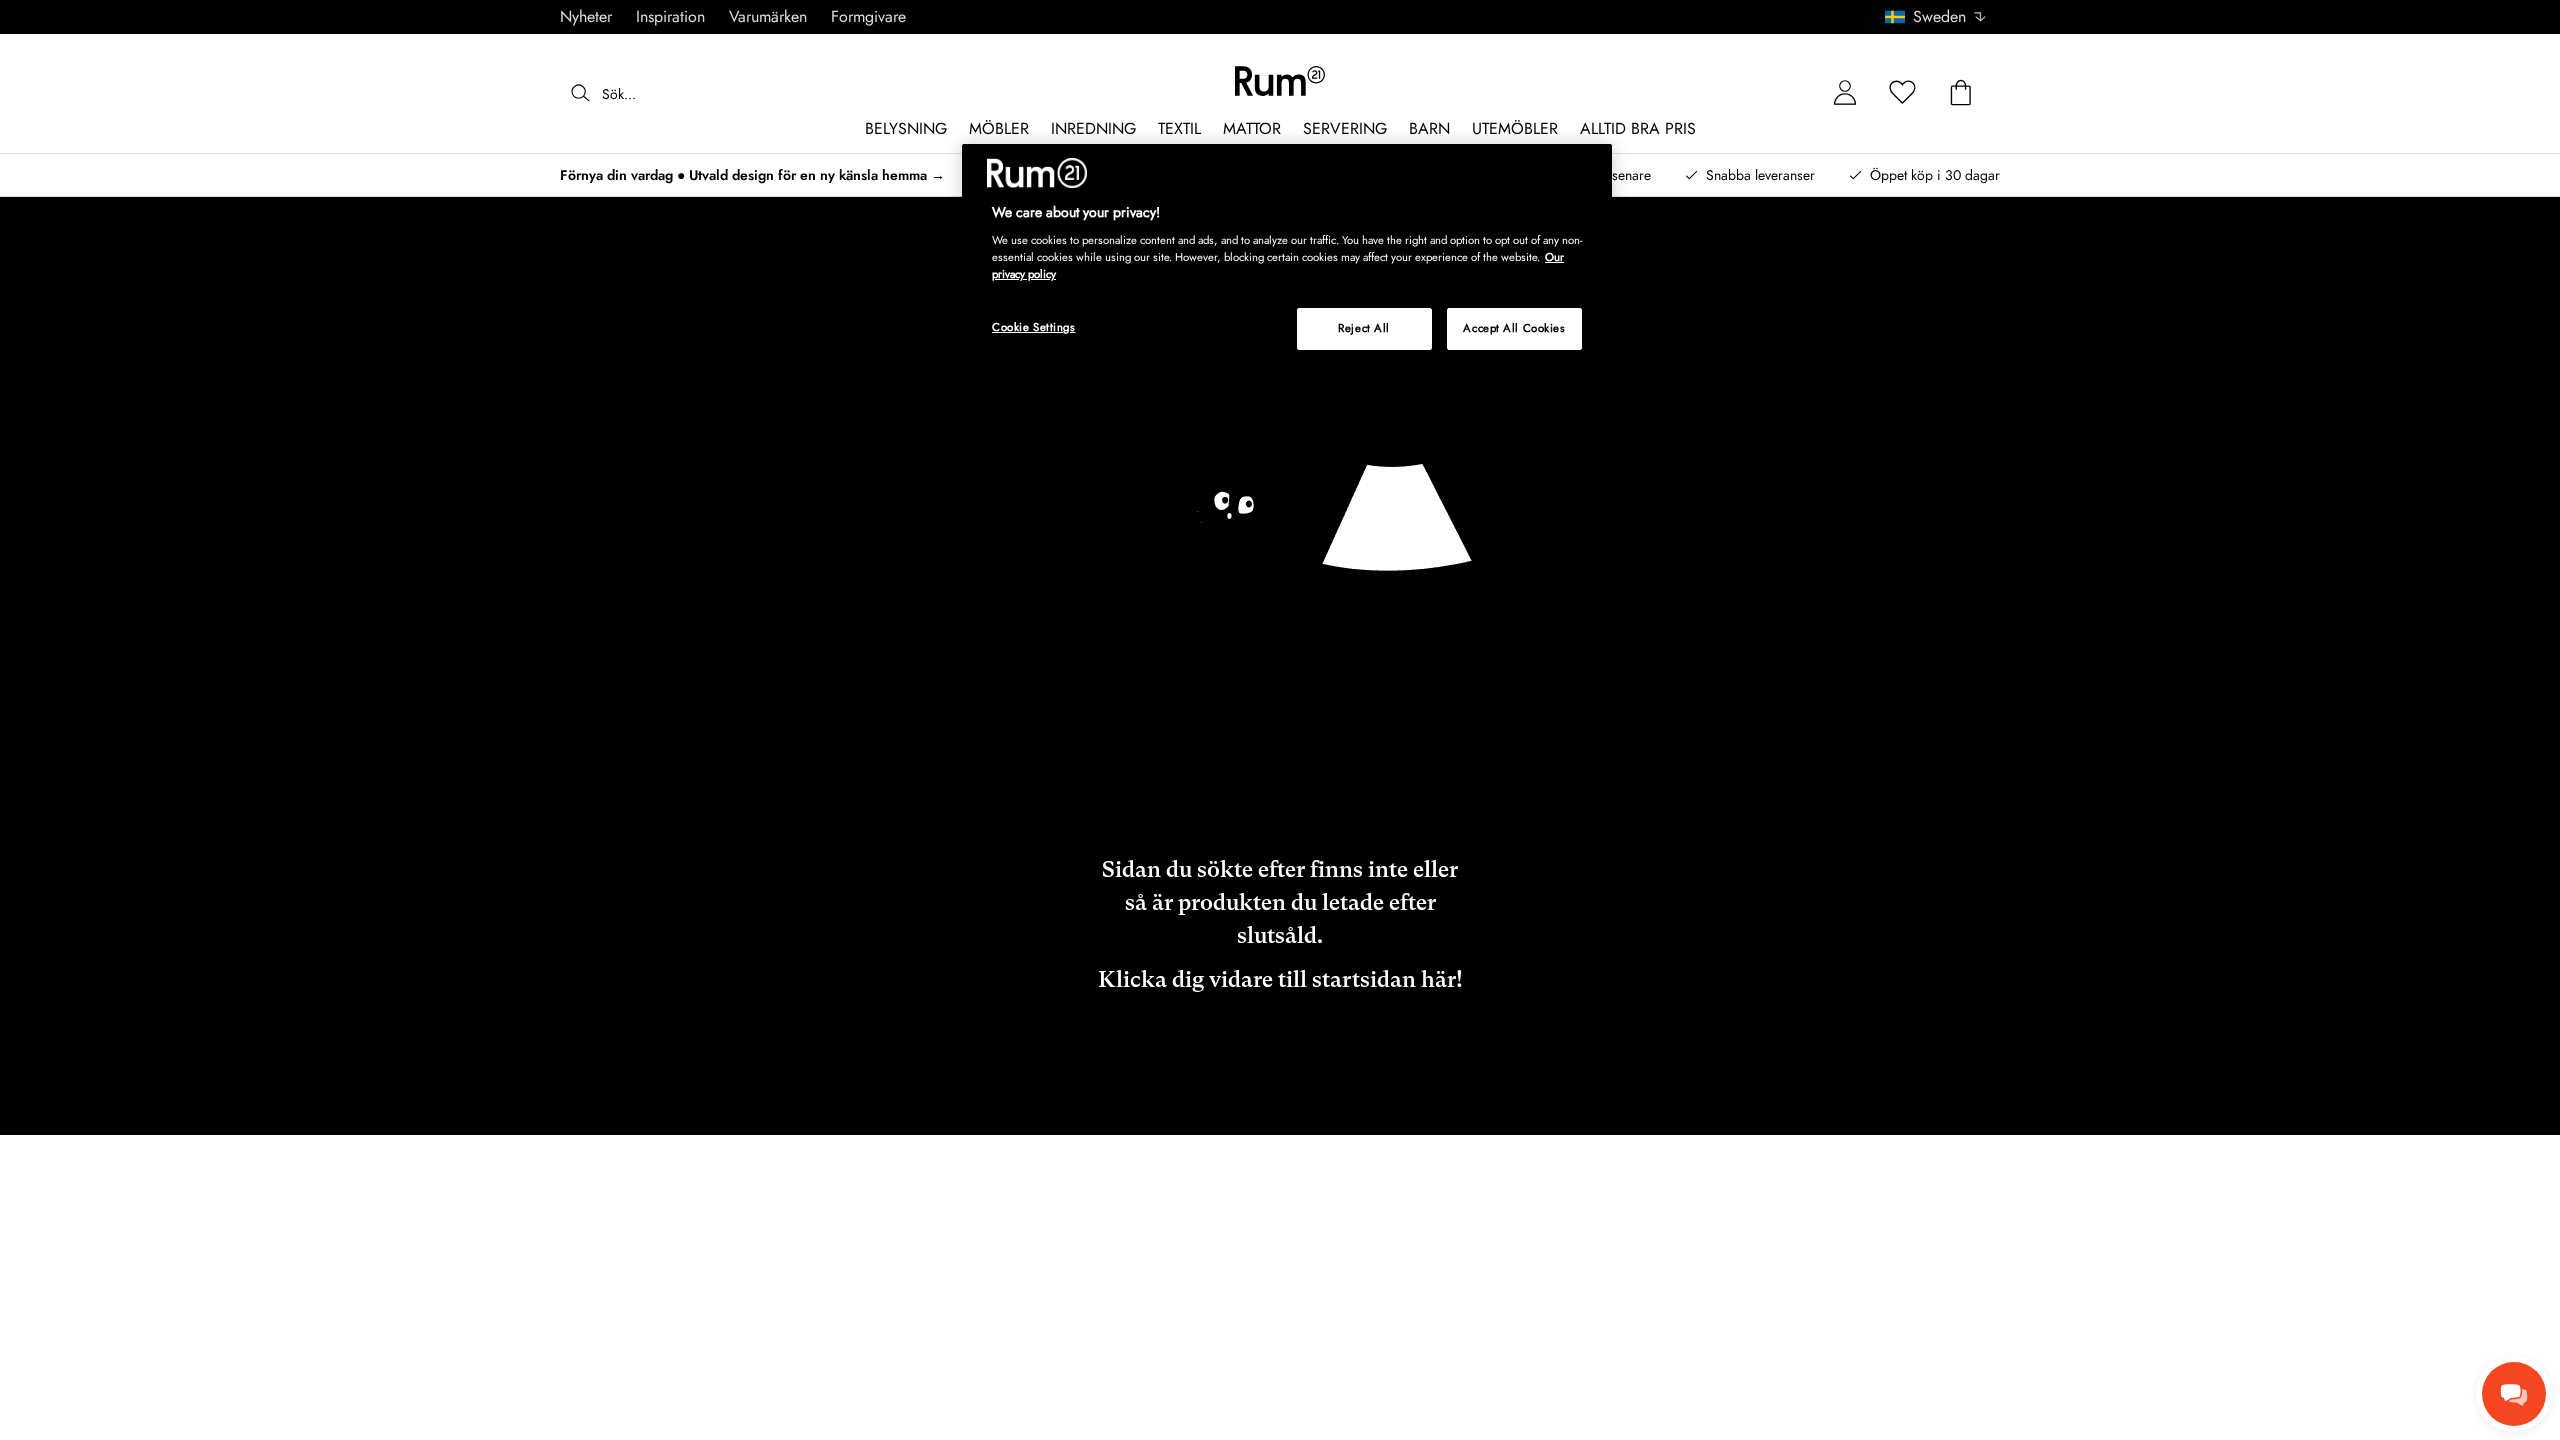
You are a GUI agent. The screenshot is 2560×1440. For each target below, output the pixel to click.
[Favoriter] (1903, 93)
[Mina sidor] (1845, 93)
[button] (1942, 17)
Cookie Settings (1034, 327)
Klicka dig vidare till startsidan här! (1280, 979)
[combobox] (1936, 17)
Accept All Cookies (1514, 328)
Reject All (1364, 328)
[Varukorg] (1961, 93)
